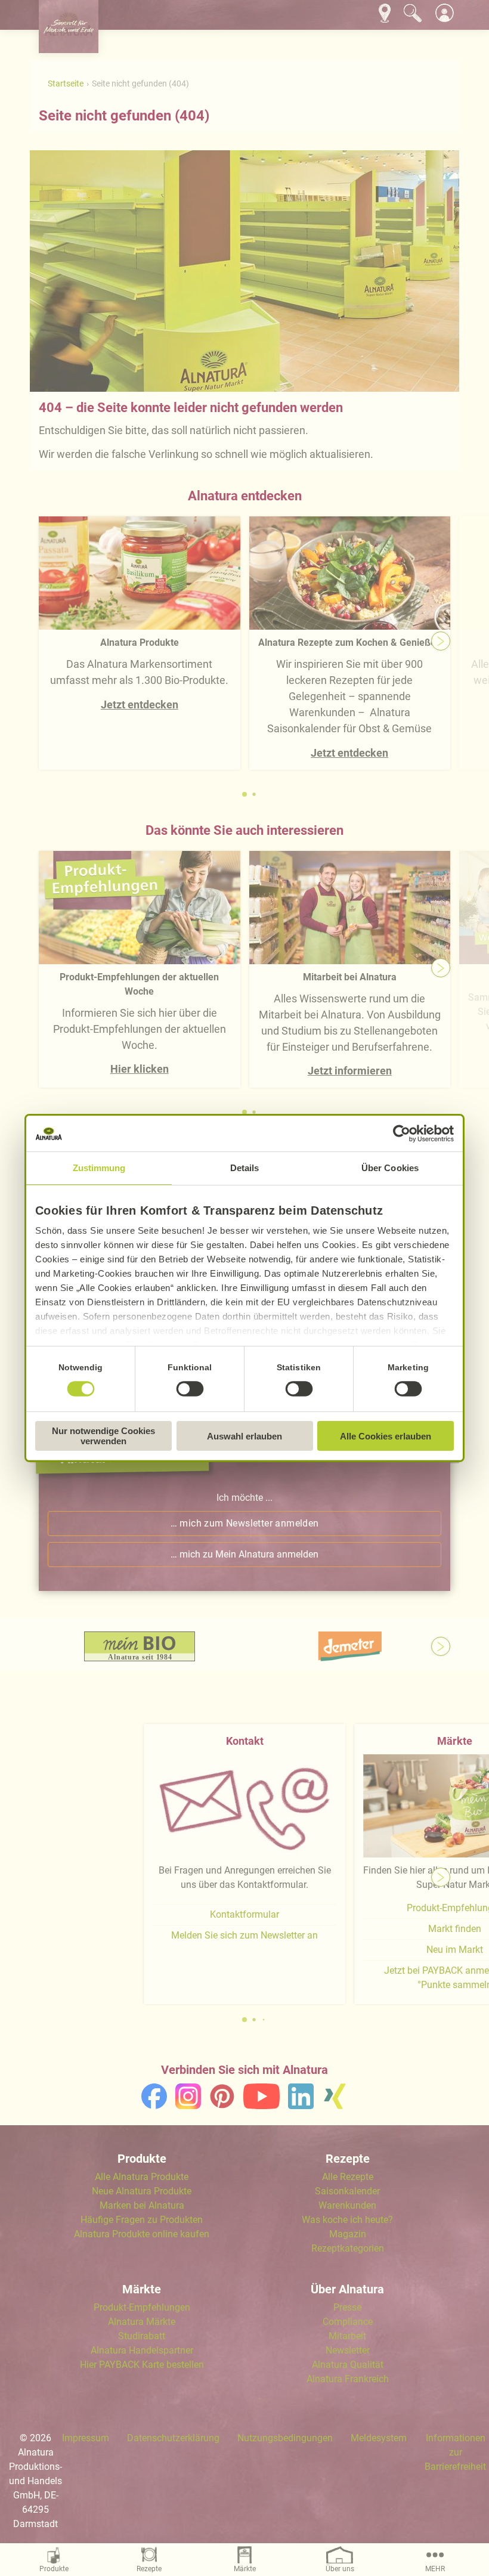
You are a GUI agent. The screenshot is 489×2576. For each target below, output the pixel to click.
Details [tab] (245, 1168)
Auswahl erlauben (244, 1436)
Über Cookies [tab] (390, 1168)
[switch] (190, 1389)
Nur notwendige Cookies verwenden (103, 1436)
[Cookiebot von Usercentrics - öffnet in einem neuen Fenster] (402, 1134)
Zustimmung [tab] (99, 1168)
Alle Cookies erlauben (386, 1436)
